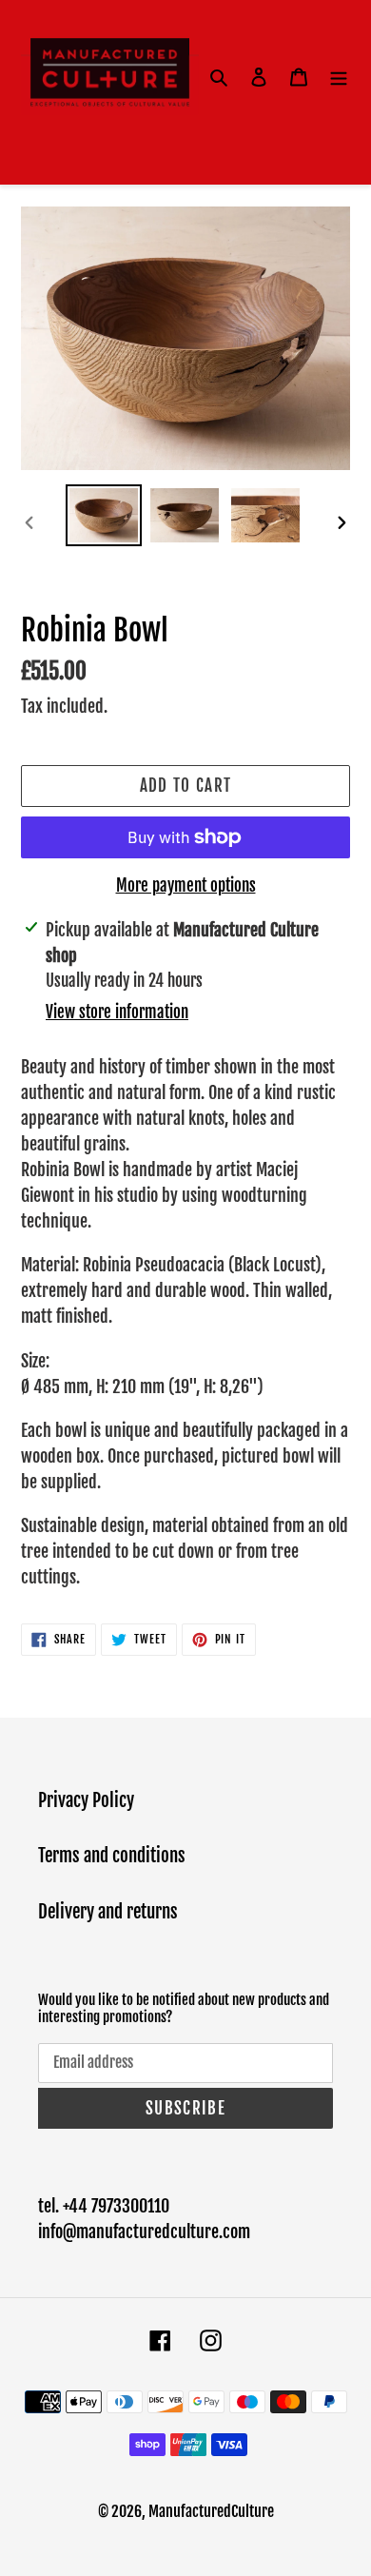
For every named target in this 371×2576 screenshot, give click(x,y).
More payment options (186, 885)
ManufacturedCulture (211, 2511)
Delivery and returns (108, 1912)
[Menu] (339, 77)
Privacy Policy (86, 1800)
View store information (117, 1012)
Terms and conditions (112, 1856)
